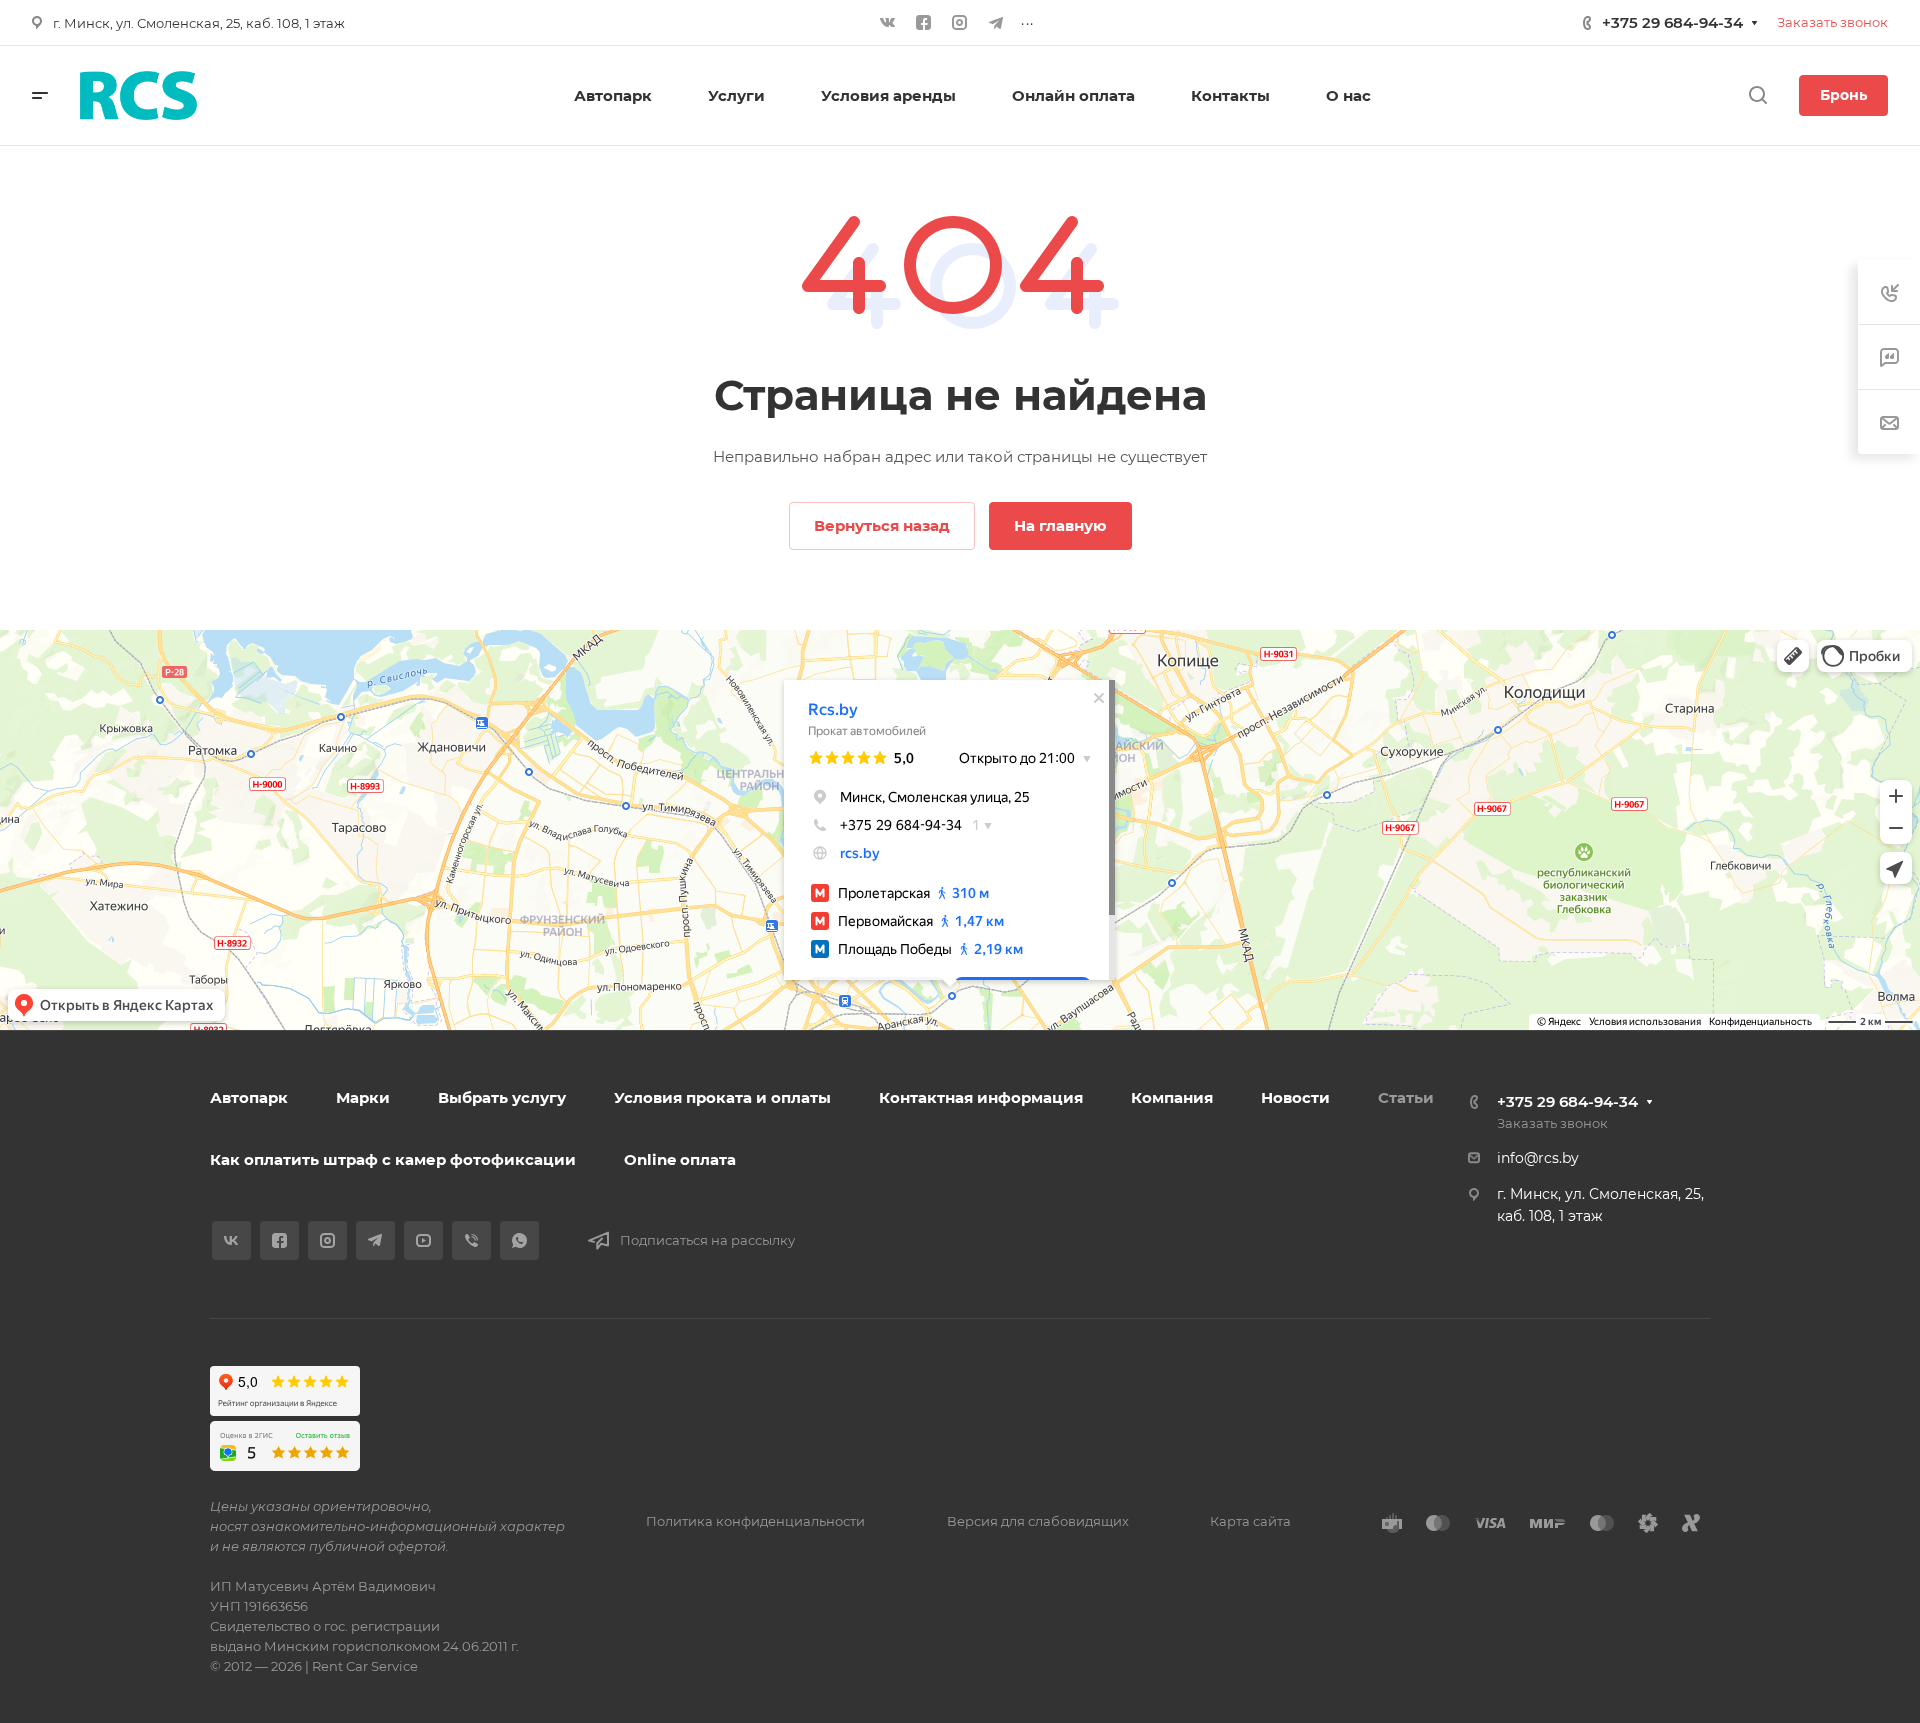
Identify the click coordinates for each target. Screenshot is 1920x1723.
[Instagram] (960, 23)
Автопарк (249, 1097)
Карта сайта (1250, 1521)
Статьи (1406, 1097)
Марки (363, 1097)
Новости (1295, 1097)
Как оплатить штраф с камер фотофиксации (393, 1159)
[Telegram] (996, 23)
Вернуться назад (882, 525)
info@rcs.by (1538, 1158)
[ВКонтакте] (888, 23)
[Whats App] (519, 1240)
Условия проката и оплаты (722, 1097)
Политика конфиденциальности (755, 1521)
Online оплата (680, 1159)
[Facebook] (924, 23)
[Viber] (471, 1240)
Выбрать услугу (502, 1097)
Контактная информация (981, 1097)
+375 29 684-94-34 (1672, 22)
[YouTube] (423, 1240)
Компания (1172, 1097)
